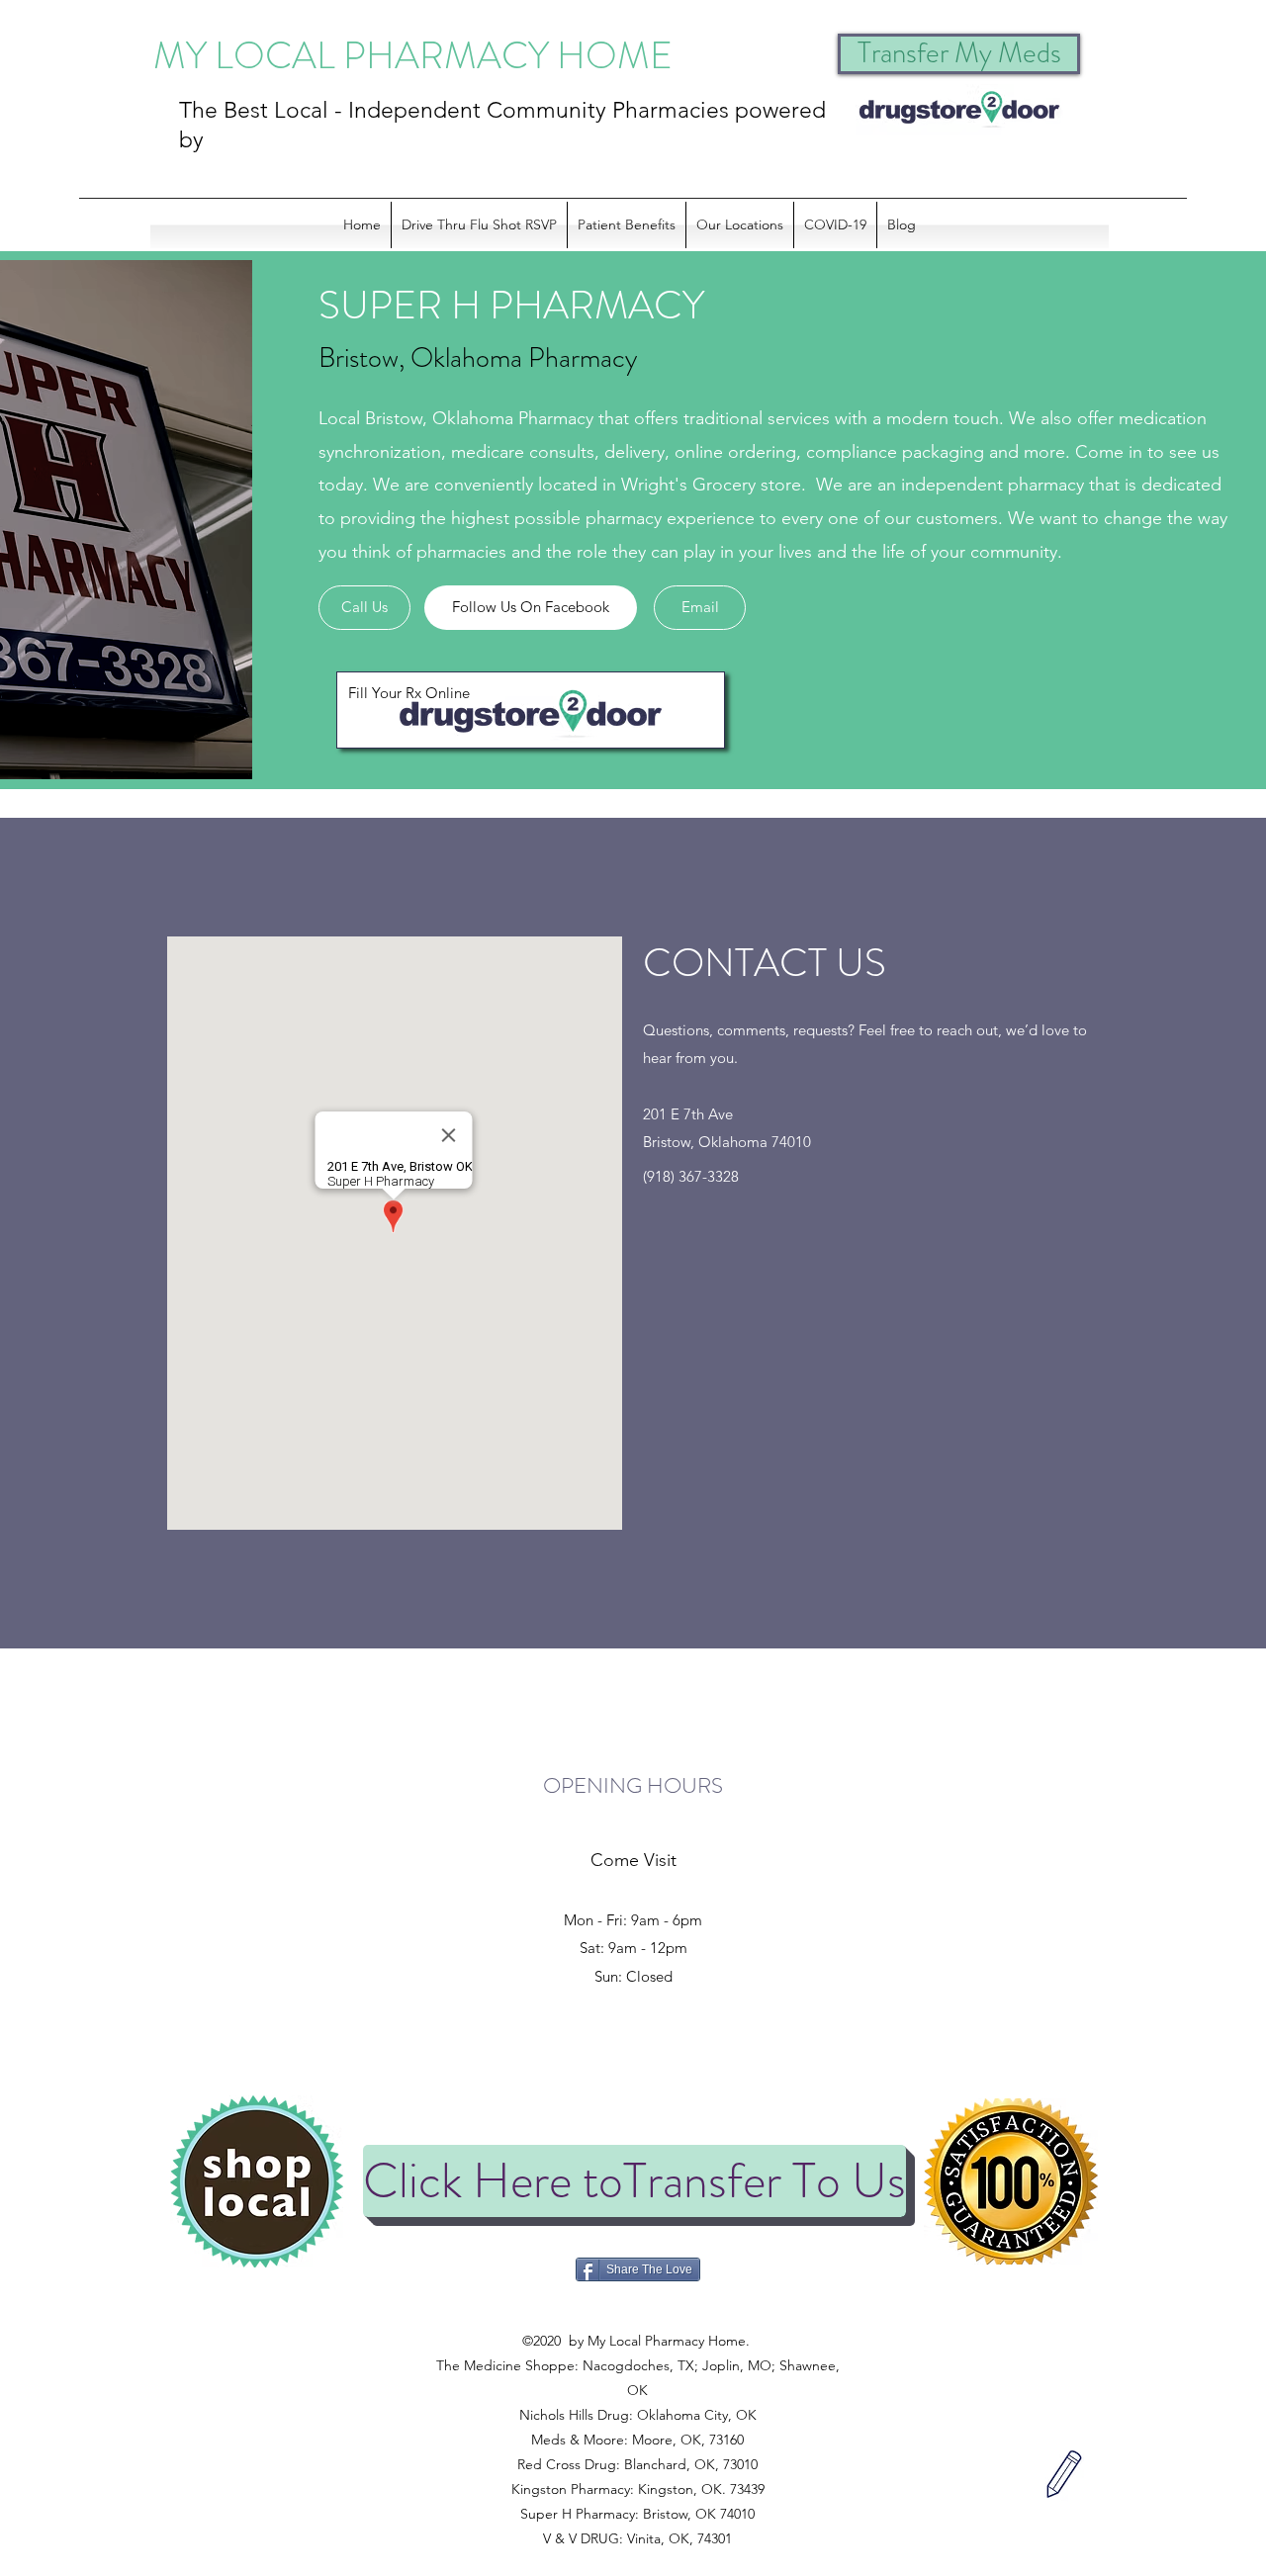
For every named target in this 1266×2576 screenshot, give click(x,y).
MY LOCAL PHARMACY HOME (413, 55)
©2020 (635, 2316)
